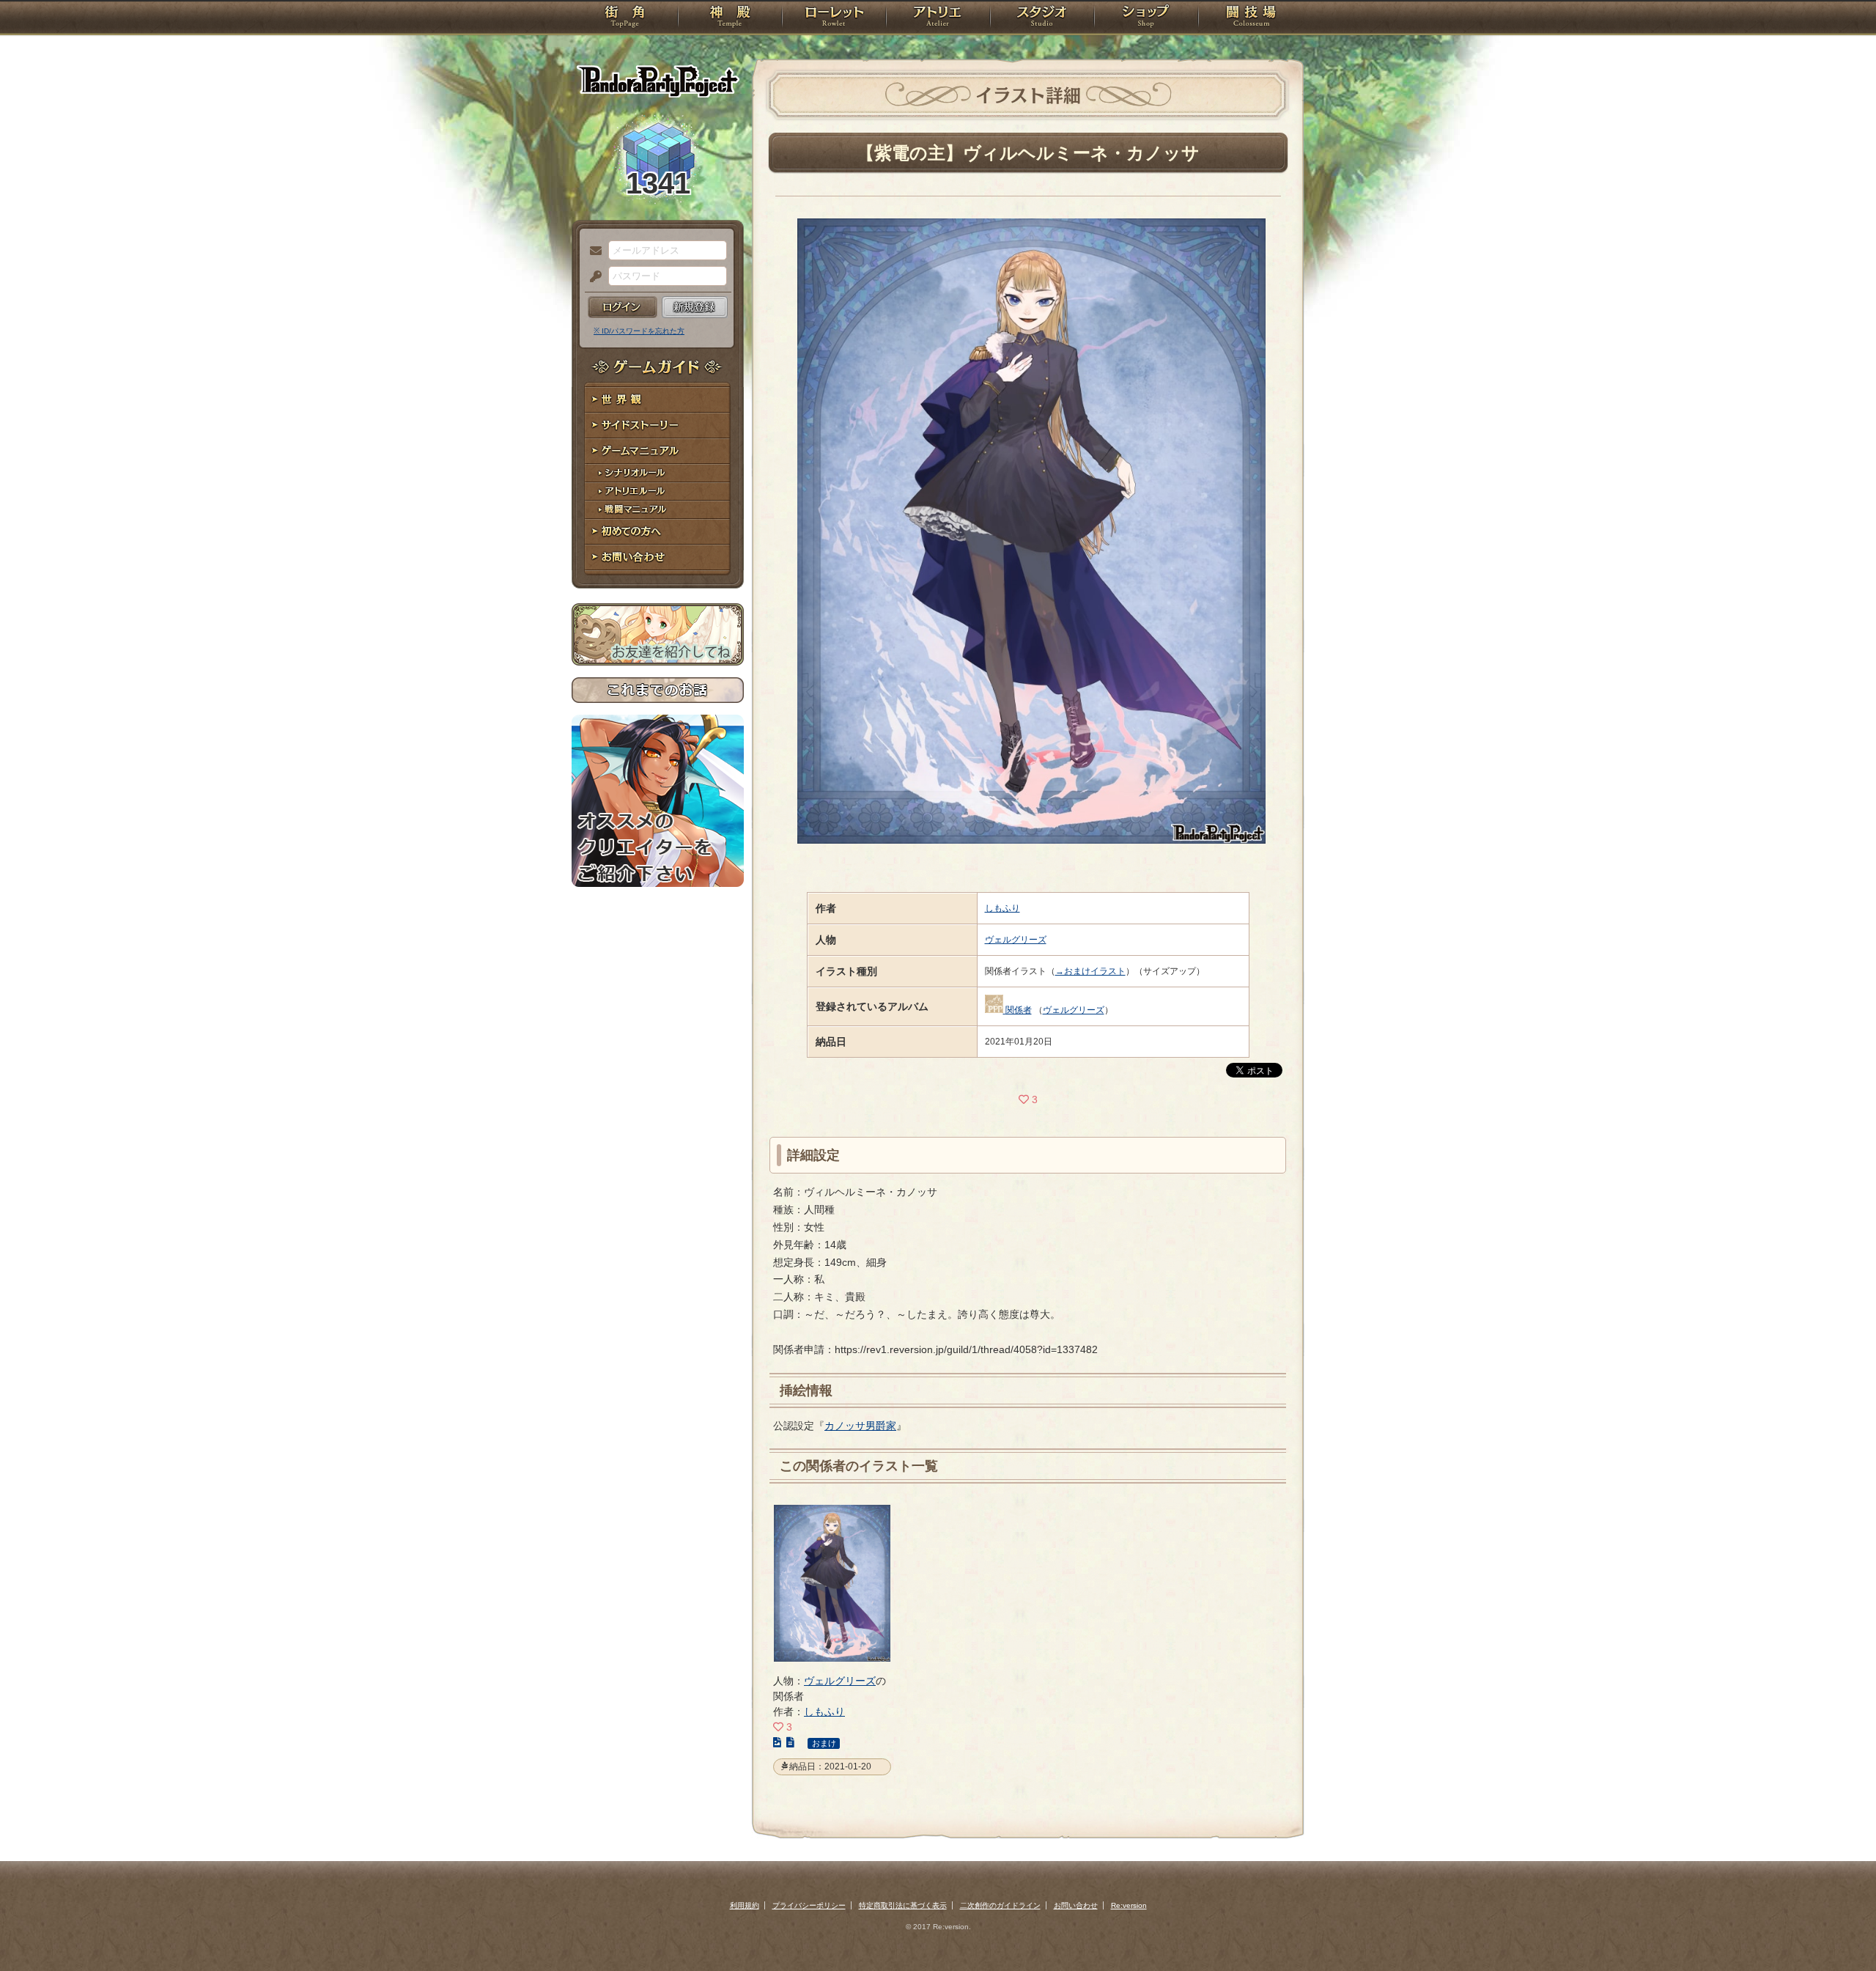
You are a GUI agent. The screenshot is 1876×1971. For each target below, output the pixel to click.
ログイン (623, 307)
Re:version (1129, 1905)
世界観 (658, 400)
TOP (625, 18)
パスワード (592, 277)
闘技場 (1251, 18)
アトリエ (938, 18)
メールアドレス (592, 251)
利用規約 (745, 1905)
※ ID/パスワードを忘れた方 (639, 331)
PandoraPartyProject (658, 81)
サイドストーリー (658, 425)
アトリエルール (658, 491)
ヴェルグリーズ (1016, 940)
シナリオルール (658, 473)
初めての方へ (658, 532)
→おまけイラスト (1090, 971)
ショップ (1146, 18)
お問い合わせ (658, 557)
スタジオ (1042, 18)
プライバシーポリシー (809, 1905)
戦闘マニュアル (658, 510)
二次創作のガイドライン (1000, 1905)
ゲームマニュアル (658, 451)
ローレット (834, 18)
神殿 (730, 18)
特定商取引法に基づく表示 (903, 1905)
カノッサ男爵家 (860, 1426)
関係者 (1019, 1010)
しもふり (1002, 908)
